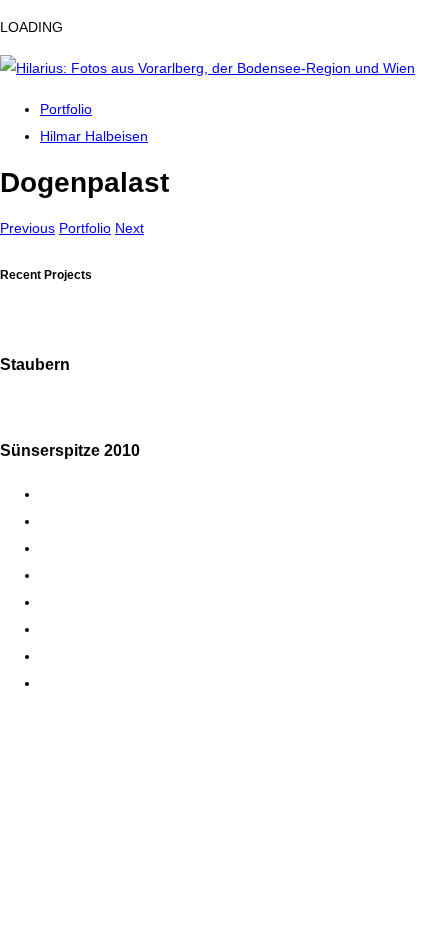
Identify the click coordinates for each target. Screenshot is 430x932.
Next (129, 228)
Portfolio (66, 109)
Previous (27, 228)
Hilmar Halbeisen (94, 136)
